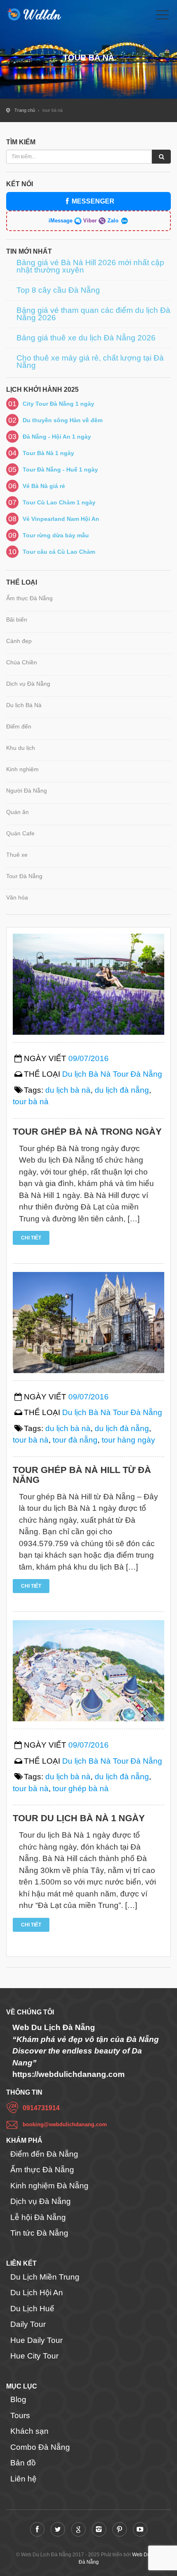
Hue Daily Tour (36, 2340)
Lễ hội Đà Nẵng (38, 2217)
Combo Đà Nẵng (40, 2447)
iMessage (61, 221)
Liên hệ (23, 2479)
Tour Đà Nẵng (24, 876)
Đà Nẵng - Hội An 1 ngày (57, 437)
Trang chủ (25, 110)
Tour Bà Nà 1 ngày (48, 453)
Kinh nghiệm (22, 769)
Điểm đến (19, 726)
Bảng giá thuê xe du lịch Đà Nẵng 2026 (86, 338)
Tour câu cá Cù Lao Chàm (59, 552)
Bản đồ (23, 2463)
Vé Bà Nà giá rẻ (44, 486)
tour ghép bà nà (81, 1789)
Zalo (113, 221)
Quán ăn (17, 812)
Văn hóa (17, 897)
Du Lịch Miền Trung (45, 2277)
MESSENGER (93, 201)
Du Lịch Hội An (37, 2293)
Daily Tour (28, 2324)
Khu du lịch (21, 748)
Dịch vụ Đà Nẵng (28, 684)
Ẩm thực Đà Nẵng (29, 598)
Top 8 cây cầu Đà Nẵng (58, 290)
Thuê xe (17, 855)
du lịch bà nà (68, 1090)
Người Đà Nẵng (27, 791)
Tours (20, 2415)
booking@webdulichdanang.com (65, 2124)
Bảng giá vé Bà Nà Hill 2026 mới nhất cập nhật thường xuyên (90, 266)
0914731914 (41, 2108)
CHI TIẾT (31, 1238)
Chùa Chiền (22, 662)
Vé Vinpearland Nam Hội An (61, 519)
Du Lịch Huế (32, 2309)
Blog (18, 2399)
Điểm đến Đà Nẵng (44, 2154)
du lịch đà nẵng (122, 1090)
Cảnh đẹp (19, 641)
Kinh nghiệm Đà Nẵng (49, 2186)
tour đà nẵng (75, 1440)
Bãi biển (17, 620)
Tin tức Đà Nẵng (39, 2233)
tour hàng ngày (128, 1440)
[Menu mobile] (163, 16)
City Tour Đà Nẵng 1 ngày (58, 404)
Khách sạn (29, 2431)
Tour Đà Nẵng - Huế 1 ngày (60, 469)
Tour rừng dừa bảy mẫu (56, 535)
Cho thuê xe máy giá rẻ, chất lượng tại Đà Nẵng (90, 362)
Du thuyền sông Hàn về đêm (63, 420)
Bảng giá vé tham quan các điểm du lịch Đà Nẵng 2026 (93, 314)
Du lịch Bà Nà (24, 705)
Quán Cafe (20, 833)
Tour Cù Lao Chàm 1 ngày (59, 502)
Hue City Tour (34, 2356)
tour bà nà (31, 1102)
